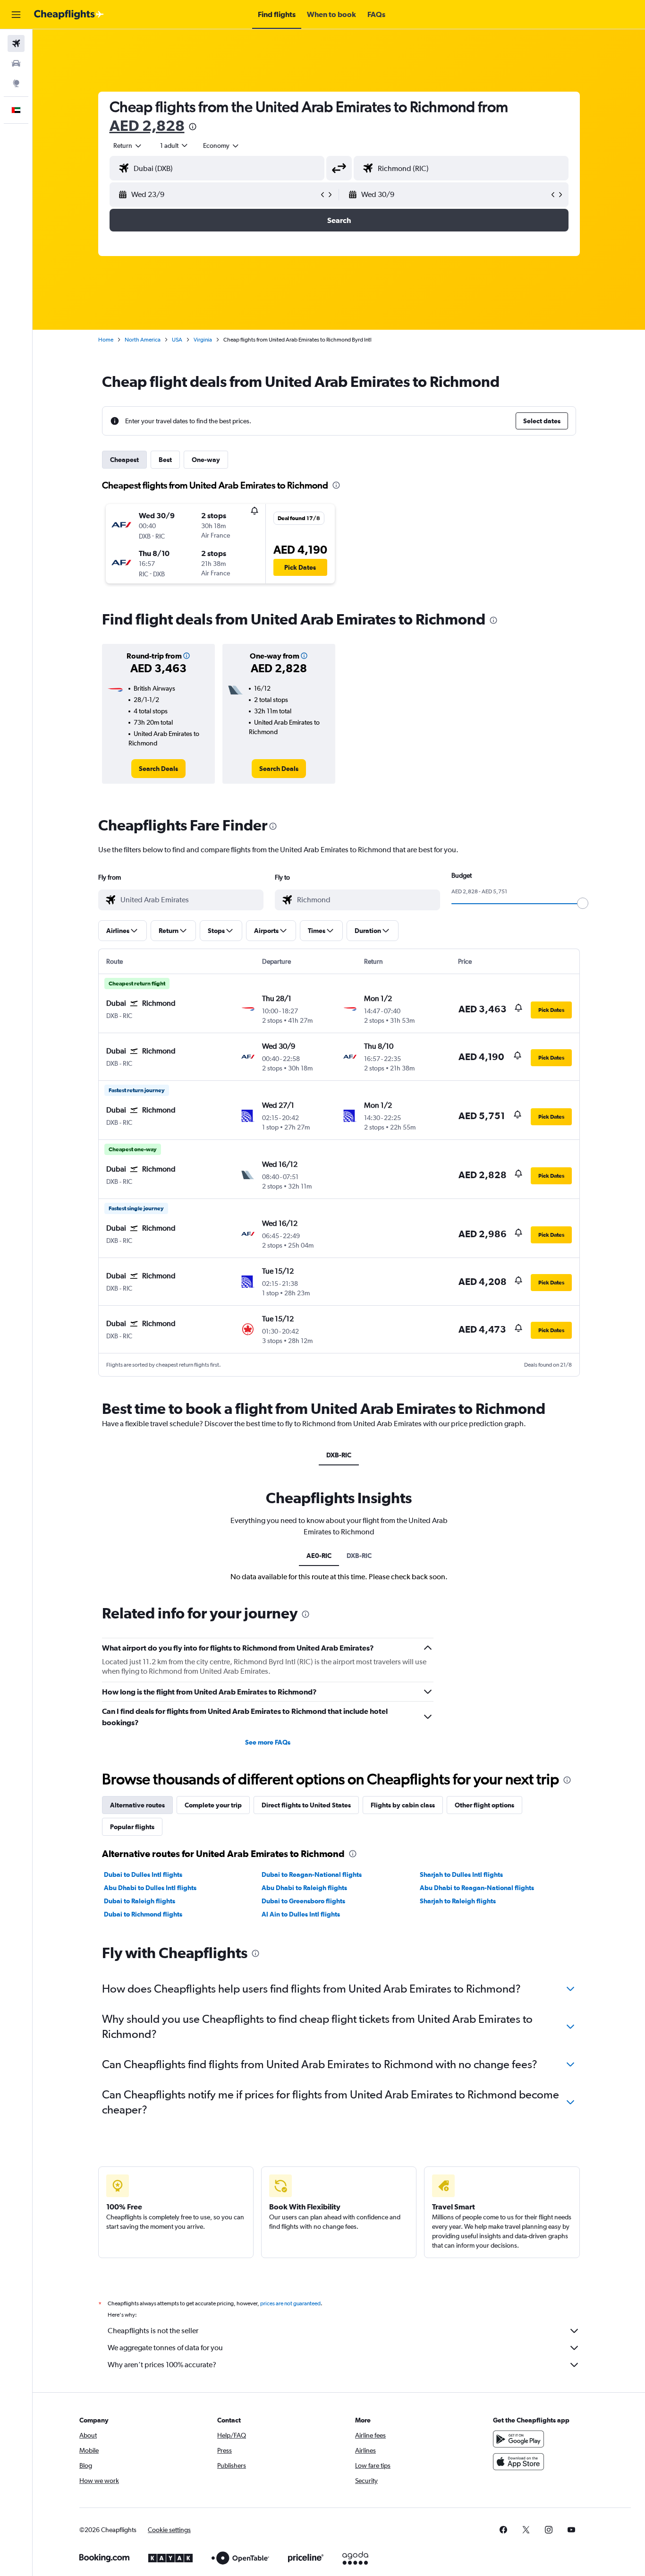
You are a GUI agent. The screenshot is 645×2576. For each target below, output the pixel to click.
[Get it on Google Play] (518, 2439)
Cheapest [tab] (124, 460)
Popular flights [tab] (132, 1827)
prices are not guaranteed (290, 2303)
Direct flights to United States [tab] (306, 1805)
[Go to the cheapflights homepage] (69, 15)
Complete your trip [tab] (213, 1805)
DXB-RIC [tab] (339, 1455)
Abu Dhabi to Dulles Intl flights (150, 1888)
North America (143, 340)
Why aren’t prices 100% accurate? (162, 2365)
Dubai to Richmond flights (143, 1914)
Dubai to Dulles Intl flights (143, 1874)
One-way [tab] (206, 460)
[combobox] (128, 145)
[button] (16, 15)
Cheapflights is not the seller (153, 2331)
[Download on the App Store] (518, 2462)
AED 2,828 (147, 125)
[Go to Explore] (16, 83)
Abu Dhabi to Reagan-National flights (477, 1888)
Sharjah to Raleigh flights (458, 1901)
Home (106, 340)
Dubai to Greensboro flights (303, 1901)
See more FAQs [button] (268, 1742)
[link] (158, 769)
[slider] (583, 903)
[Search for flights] (16, 43)
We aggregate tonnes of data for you (165, 2348)
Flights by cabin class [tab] (403, 1805)
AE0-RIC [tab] (319, 1556)
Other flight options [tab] (484, 1805)
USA (177, 340)
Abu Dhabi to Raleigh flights (304, 1888)
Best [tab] (165, 460)
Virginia (203, 340)
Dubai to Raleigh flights (140, 1901)
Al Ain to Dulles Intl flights (301, 1914)
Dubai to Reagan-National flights (312, 1874)
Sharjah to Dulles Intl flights (461, 1874)
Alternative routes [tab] (137, 1805)
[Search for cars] (16, 63)
